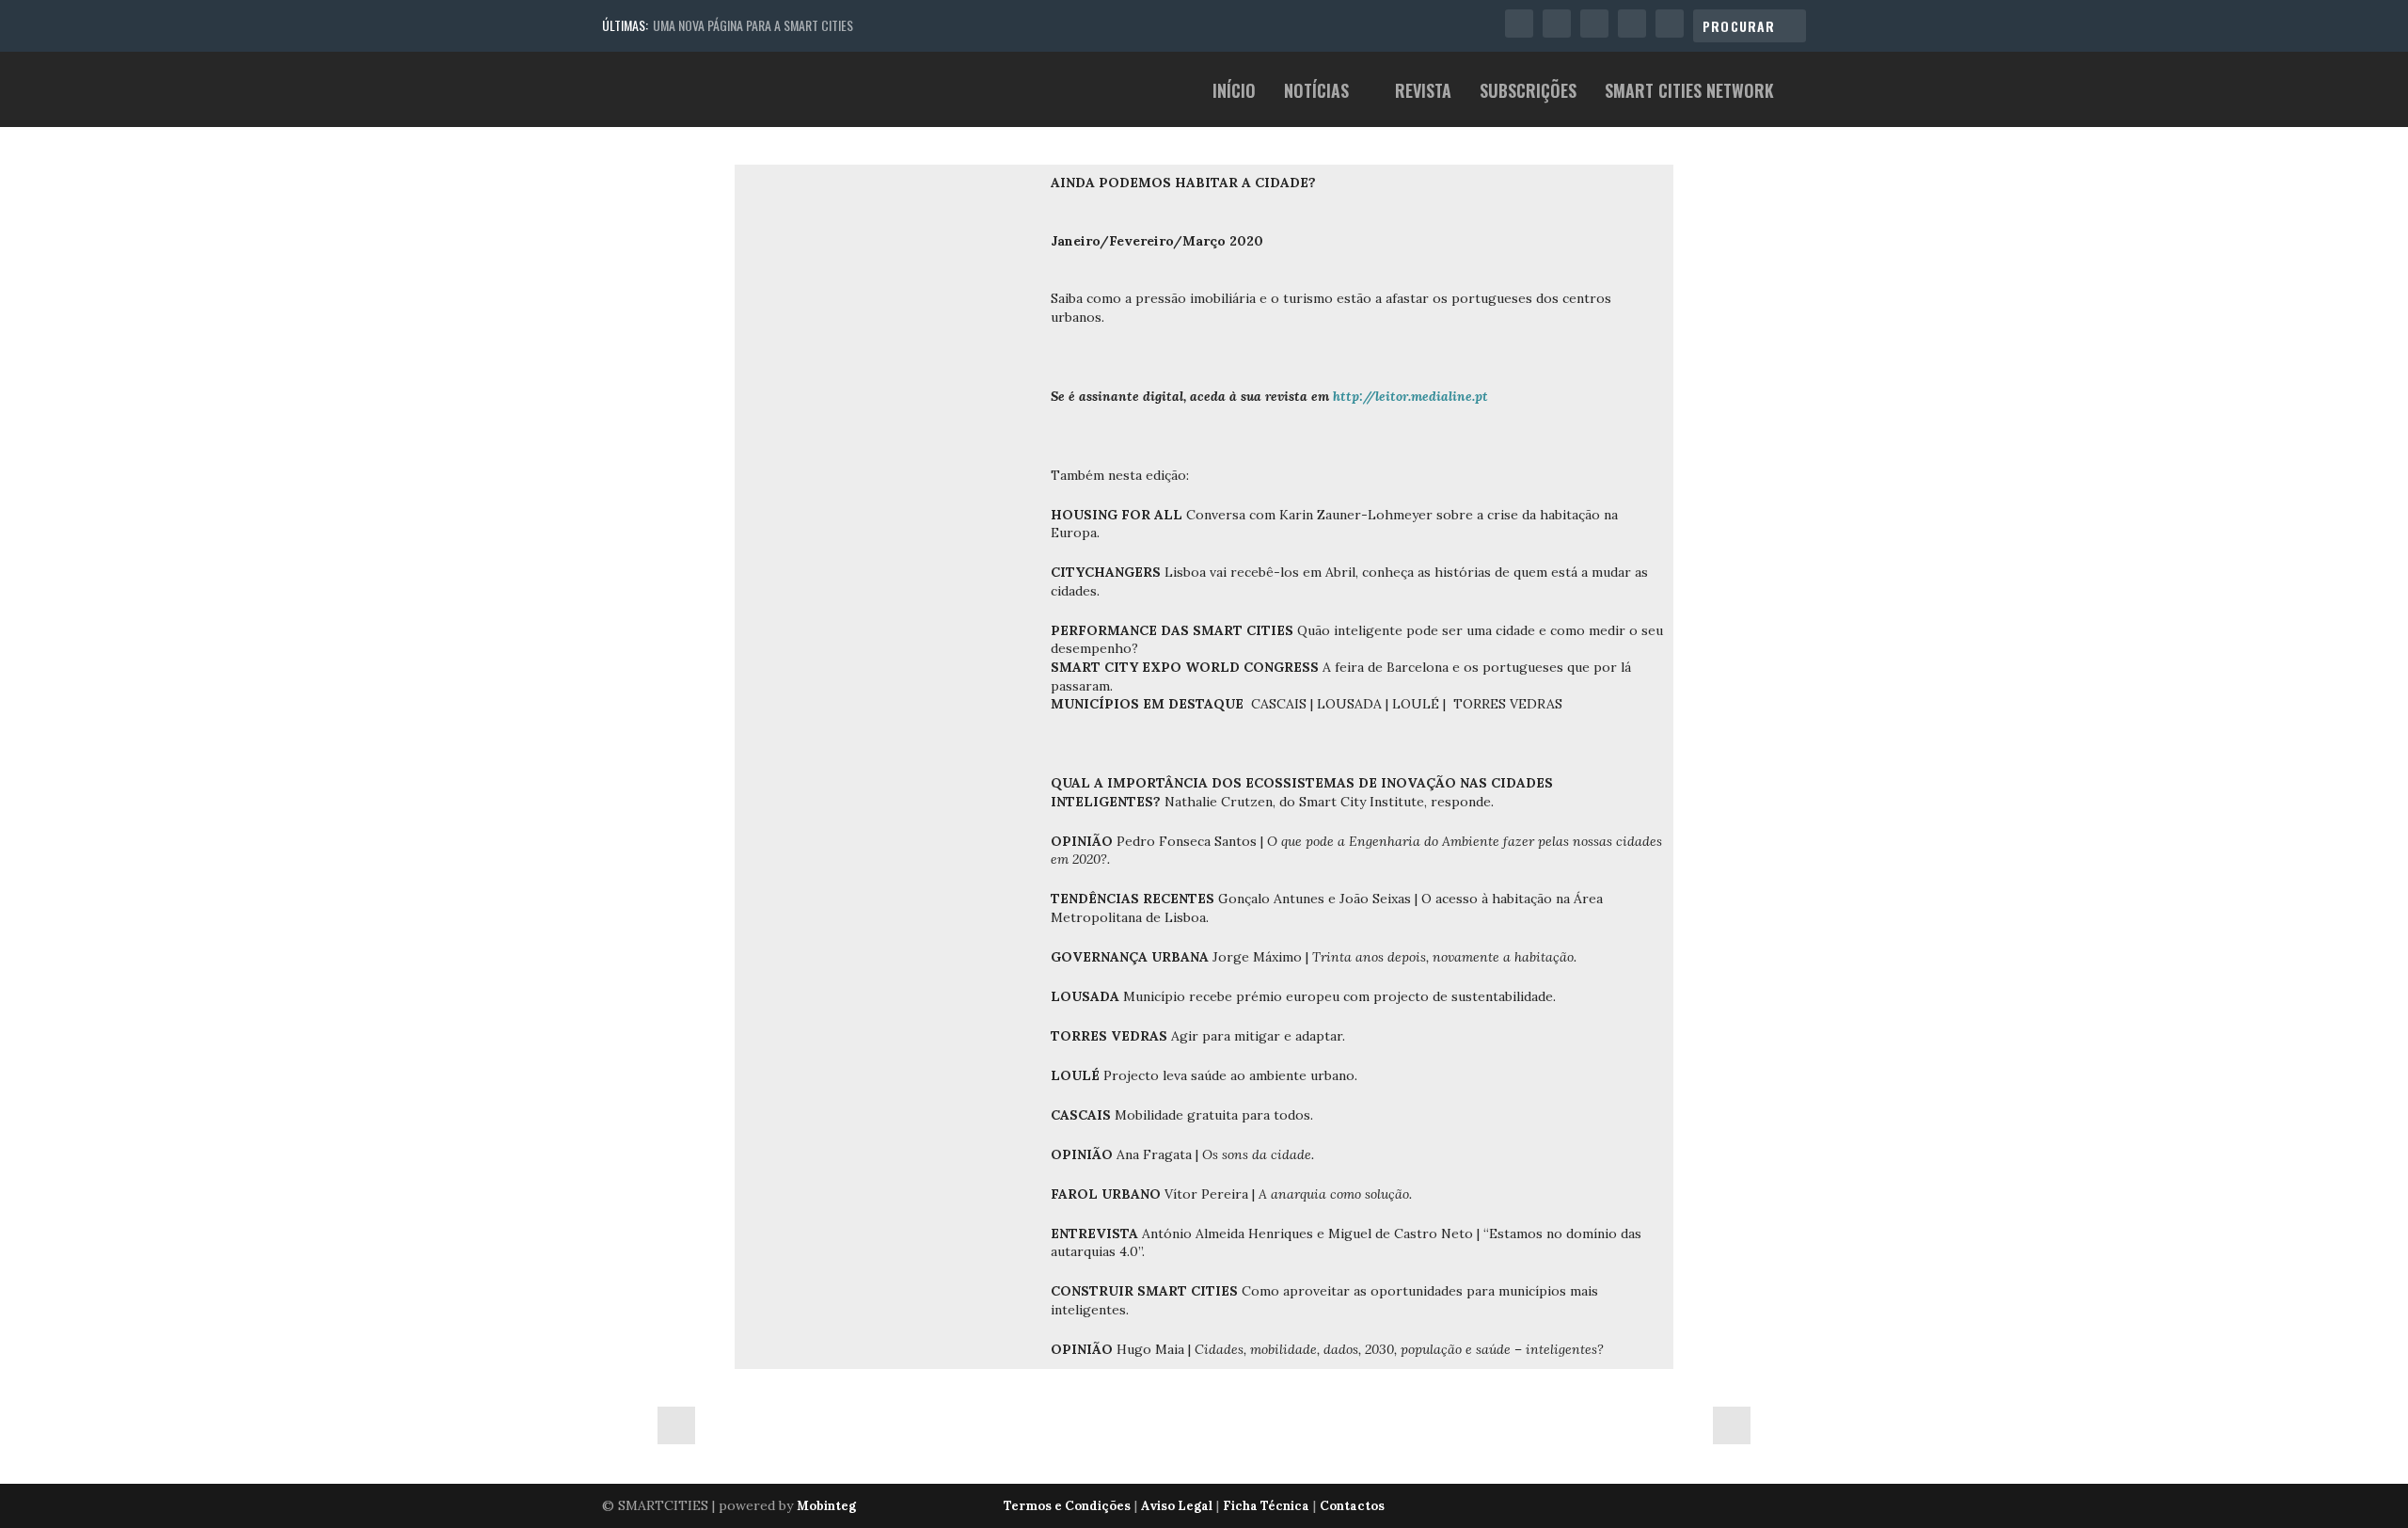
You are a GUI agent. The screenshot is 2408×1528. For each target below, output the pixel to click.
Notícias (1316, 93)
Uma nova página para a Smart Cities (753, 25)
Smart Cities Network (1689, 93)
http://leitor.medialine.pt (1410, 396)
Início (1234, 93)
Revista (1423, 93)
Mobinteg (826, 1506)
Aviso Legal (1177, 1506)
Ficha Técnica (1266, 1506)
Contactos (1352, 1506)
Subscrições (1528, 93)
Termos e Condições (1067, 1506)
